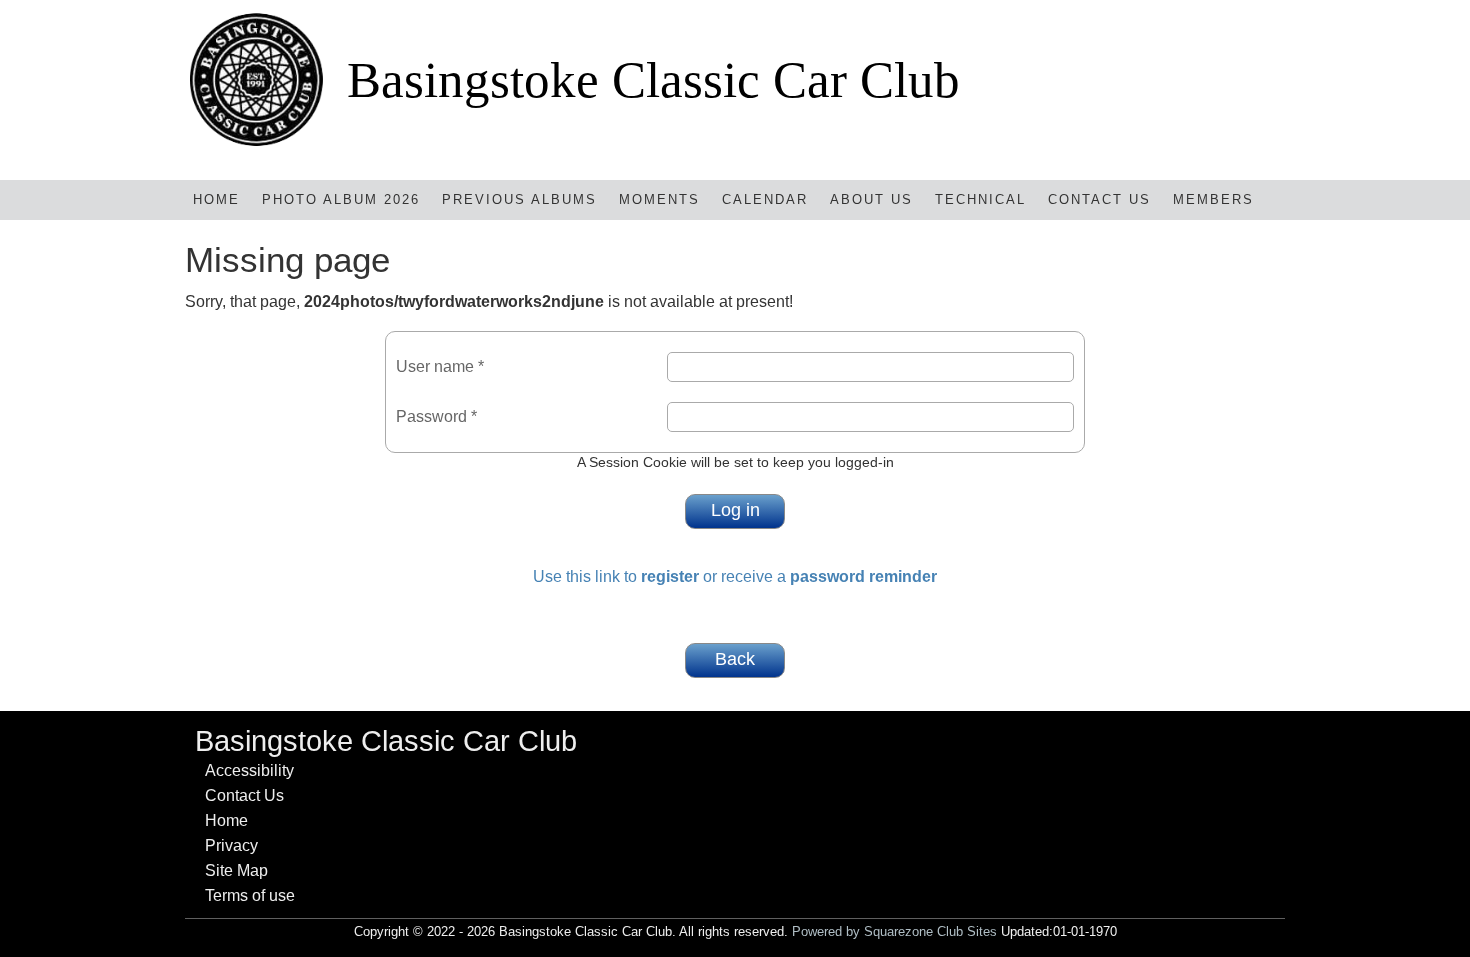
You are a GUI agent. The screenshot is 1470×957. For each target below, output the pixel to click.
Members (1213, 199)
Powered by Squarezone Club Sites (894, 931)
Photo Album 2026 (341, 199)
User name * (440, 366)
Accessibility (249, 770)
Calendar (765, 199)
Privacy (231, 845)
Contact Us (1099, 199)
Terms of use (250, 895)
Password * (436, 416)
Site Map (236, 870)
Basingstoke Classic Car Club (653, 79)
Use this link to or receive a (735, 576)
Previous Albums (519, 199)
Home (216, 199)
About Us (871, 199)
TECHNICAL (980, 199)
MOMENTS (659, 199)
